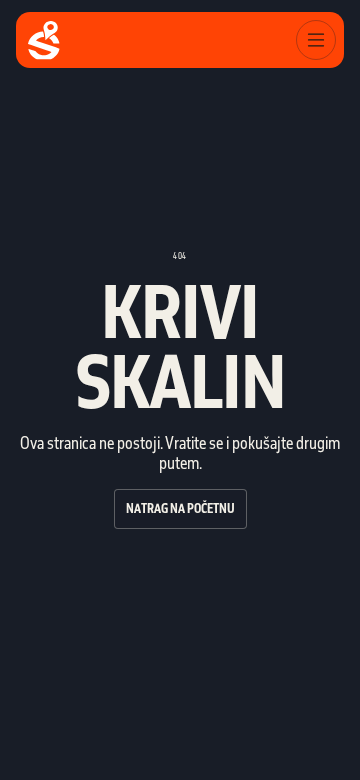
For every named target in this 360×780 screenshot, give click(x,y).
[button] (316, 40)
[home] (44, 40)
